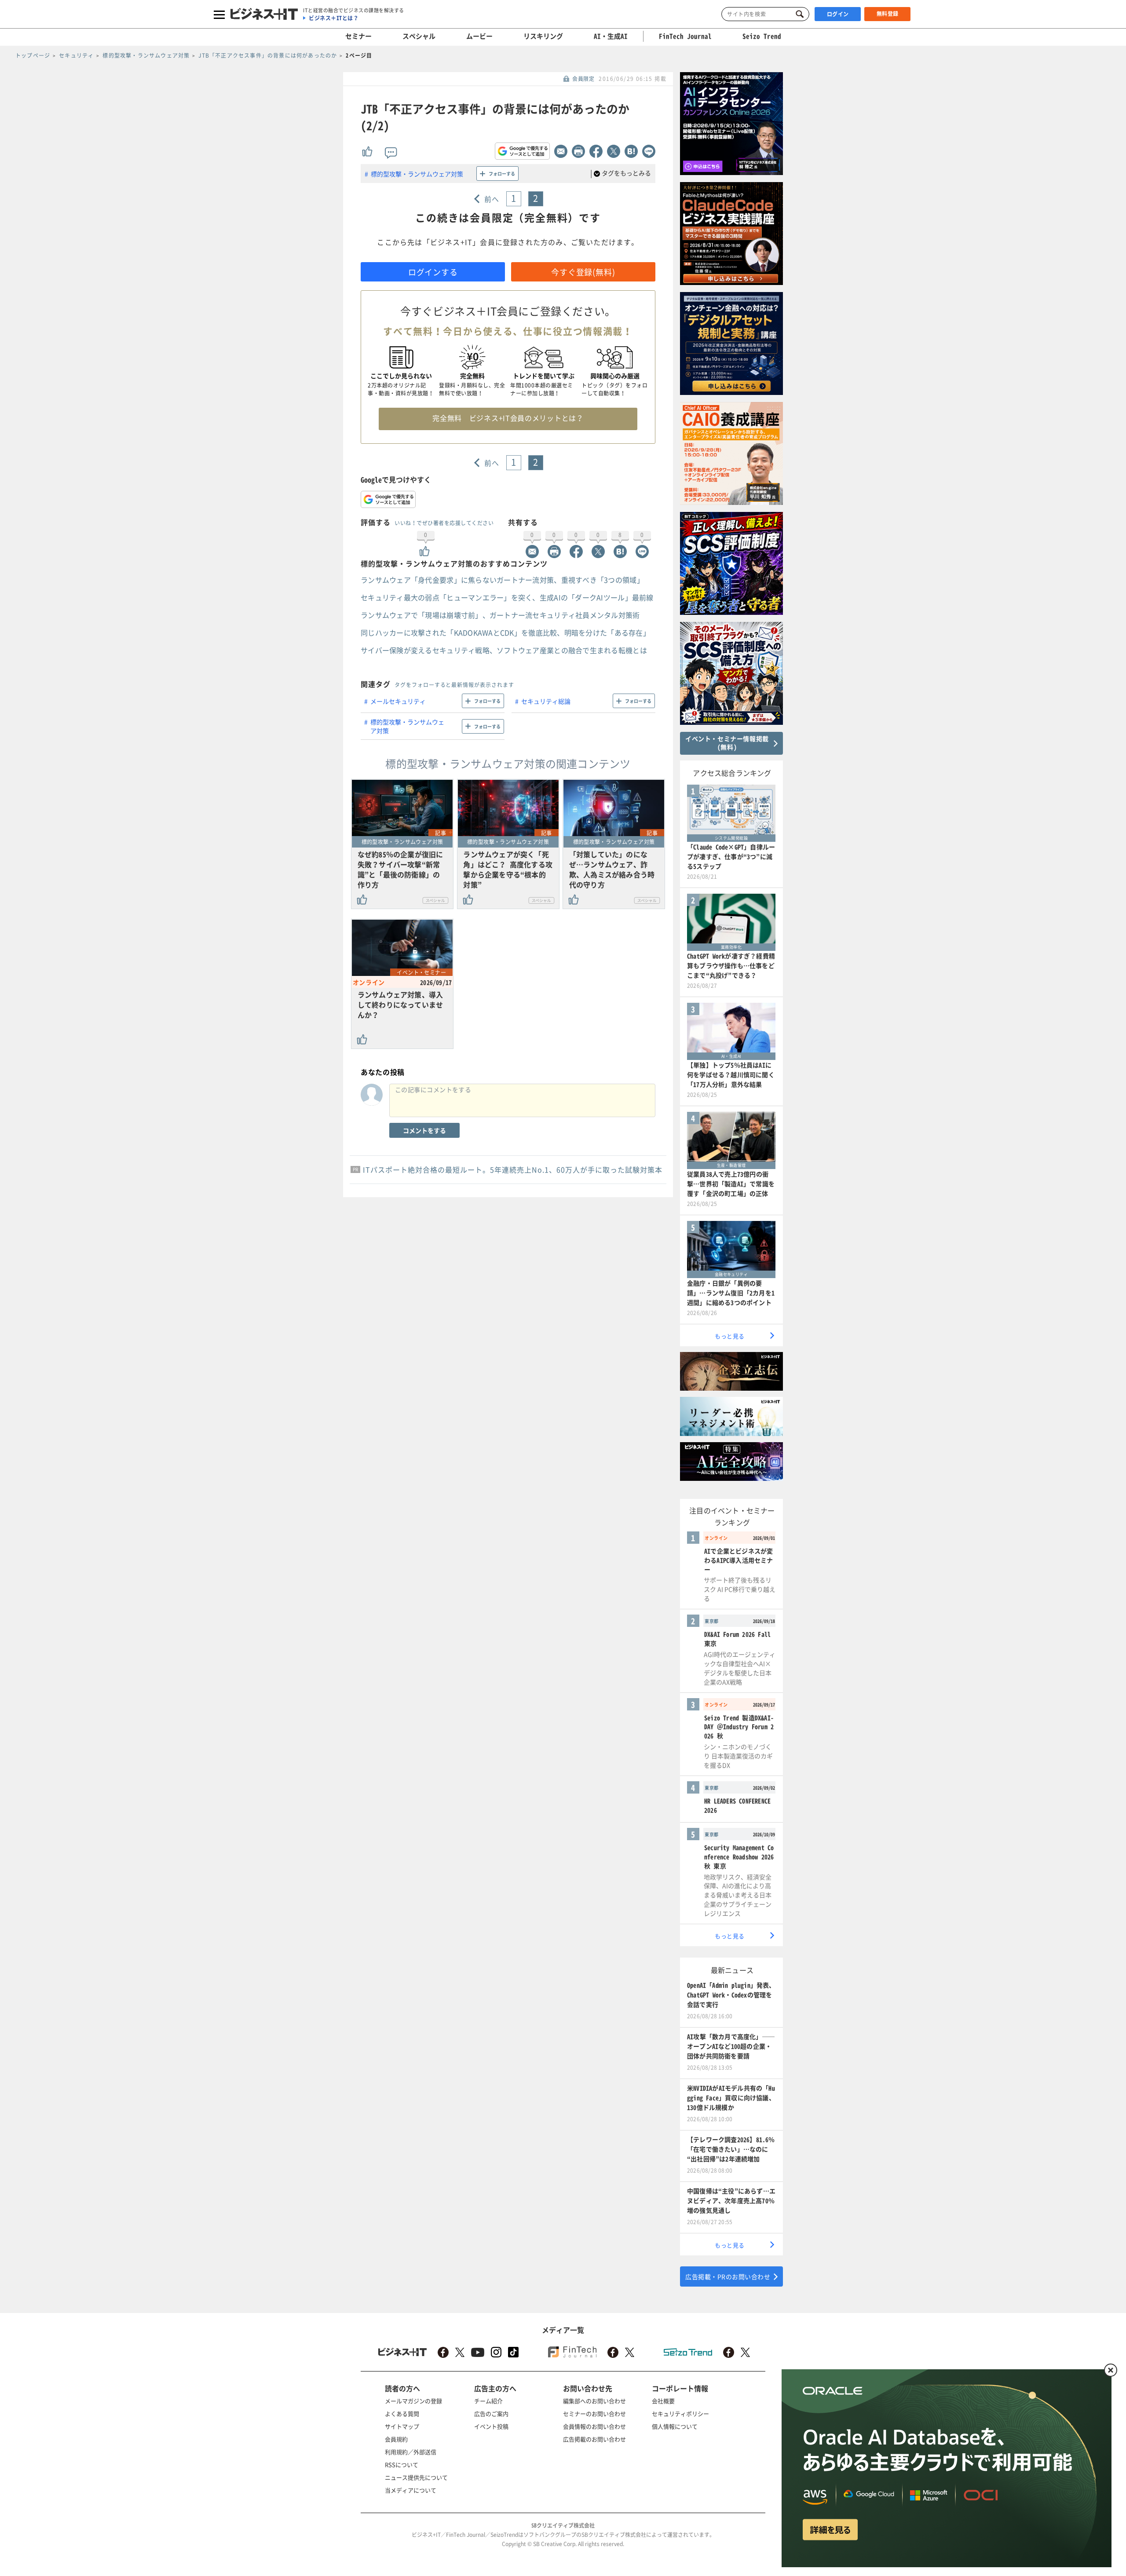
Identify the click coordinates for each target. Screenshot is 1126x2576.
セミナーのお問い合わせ (594, 2413)
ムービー (479, 36)
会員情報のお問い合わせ (594, 2426)
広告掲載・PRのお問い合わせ (728, 2276)
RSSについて (402, 2465)
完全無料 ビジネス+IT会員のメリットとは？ (508, 418)
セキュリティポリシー (680, 2413)
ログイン (838, 14)
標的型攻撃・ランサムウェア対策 (417, 174)
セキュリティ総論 (546, 701)
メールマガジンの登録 (413, 2401)
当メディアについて (411, 2490)
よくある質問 (402, 2413)
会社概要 (663, 2401)
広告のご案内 (491, 2413)
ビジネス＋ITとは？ (334, 18)
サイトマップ (402, 2426)
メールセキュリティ (398, 701)
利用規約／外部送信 (411, 2452)
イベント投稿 (491, 2426)
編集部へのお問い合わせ (594, 2401)
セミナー (358, 36)
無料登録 (888, 14)
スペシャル (419, 36)
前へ (492, 199)
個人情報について (675, 2426)
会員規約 (396, 2439)
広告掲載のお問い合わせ (594, 2439)
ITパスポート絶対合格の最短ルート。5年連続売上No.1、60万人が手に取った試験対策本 (513, 1169)
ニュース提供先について (416, 2477)
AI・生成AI (611, 36)
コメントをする (424, 1130)
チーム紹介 (488, 2401)
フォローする (502, 174)
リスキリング (543, 36)
